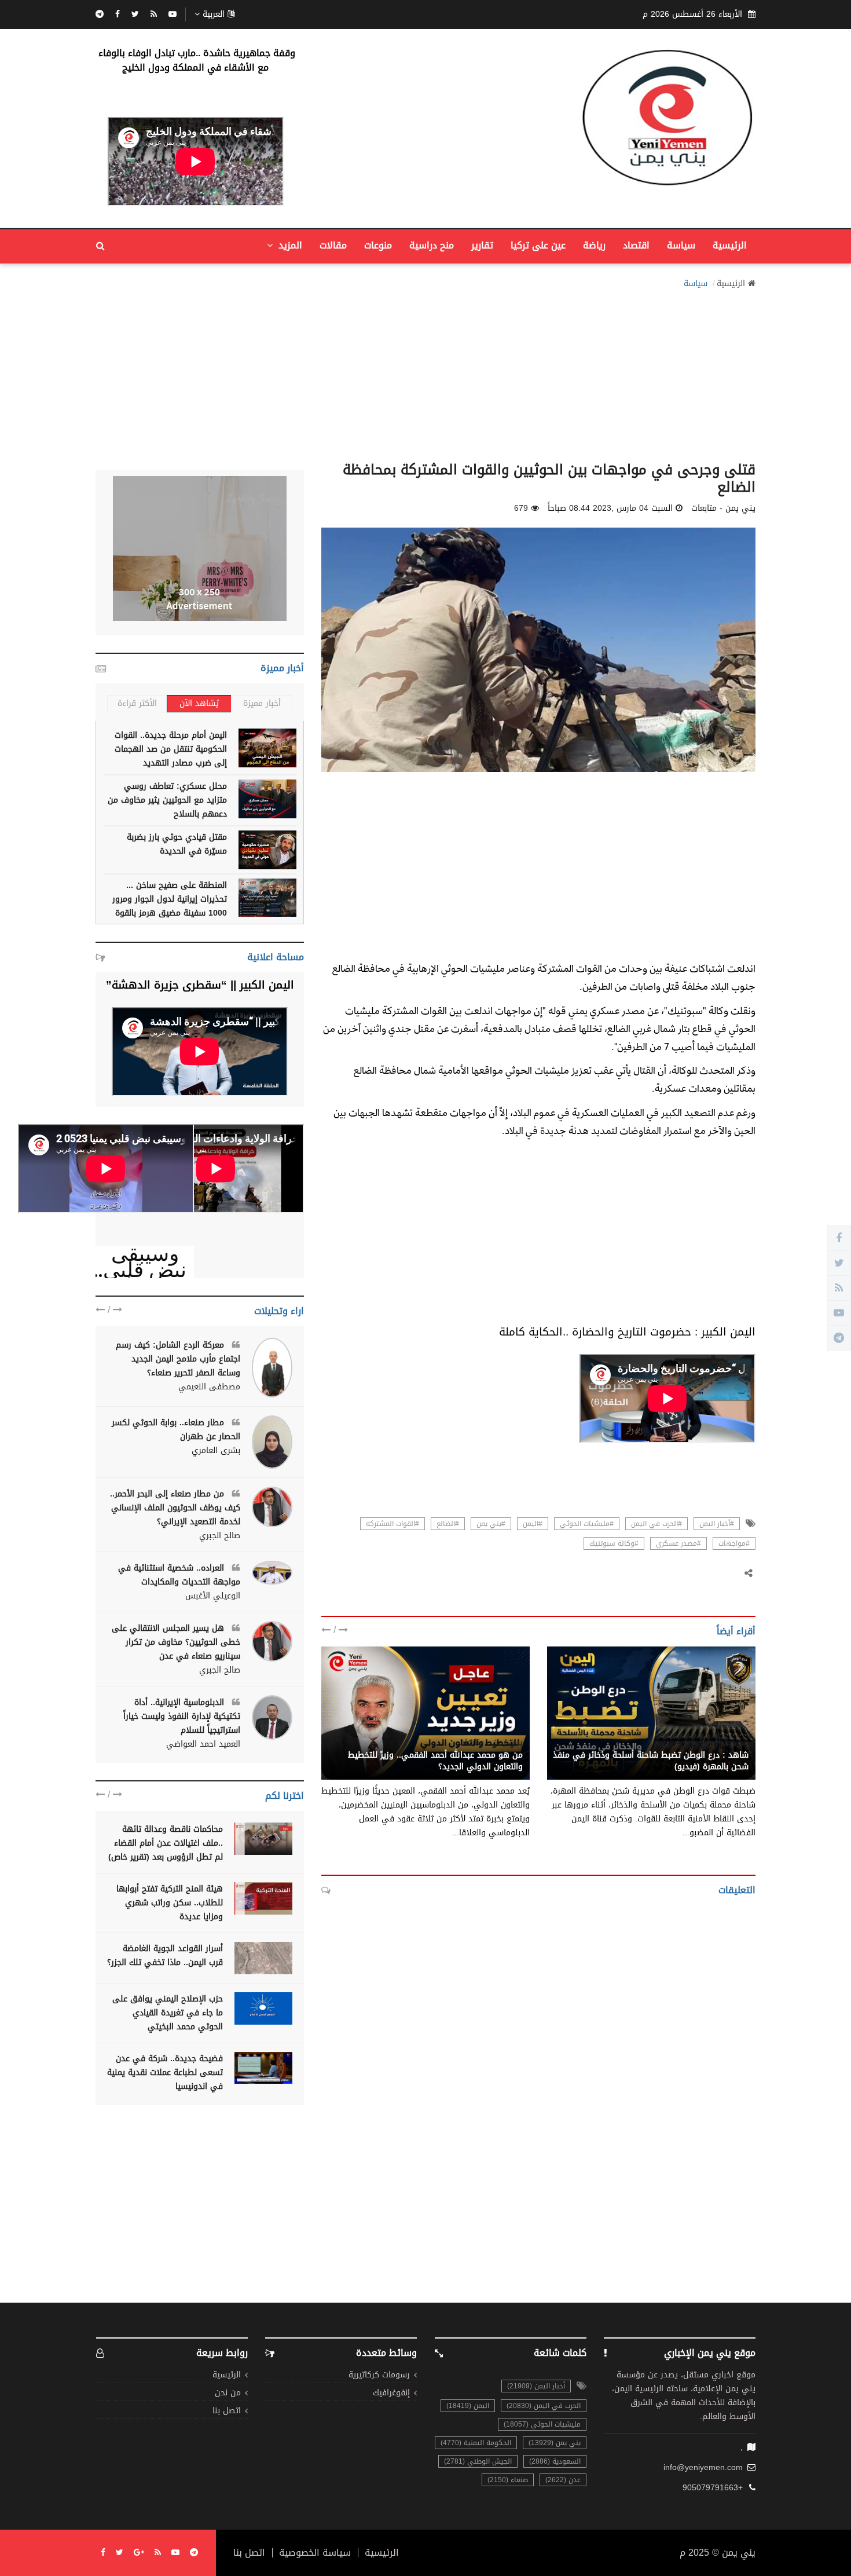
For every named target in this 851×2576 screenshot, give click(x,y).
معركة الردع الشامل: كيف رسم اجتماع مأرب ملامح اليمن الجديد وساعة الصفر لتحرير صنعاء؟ (178, 1359)
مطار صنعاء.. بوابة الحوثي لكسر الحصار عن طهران (176, 1430)
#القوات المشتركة (393, 1524)
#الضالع (448, 1524)
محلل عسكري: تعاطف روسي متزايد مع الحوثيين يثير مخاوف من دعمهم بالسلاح (167, 800)
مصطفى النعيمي (209, 1387)
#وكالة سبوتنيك (614, 1543)
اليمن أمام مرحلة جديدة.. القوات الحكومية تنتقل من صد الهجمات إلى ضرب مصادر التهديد (171, 749)
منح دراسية (432, 245)
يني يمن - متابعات (716, 1743)
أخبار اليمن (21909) (536, 2386)
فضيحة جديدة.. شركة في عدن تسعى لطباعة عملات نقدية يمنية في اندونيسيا (165, 2072)
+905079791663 (713, 2488)
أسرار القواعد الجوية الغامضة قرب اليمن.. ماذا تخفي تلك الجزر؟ (165, 1955)
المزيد (289, 245)
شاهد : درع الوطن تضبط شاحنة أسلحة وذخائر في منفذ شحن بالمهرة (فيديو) (651, 1761)
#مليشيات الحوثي (587, 1524)
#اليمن (533, 1524)
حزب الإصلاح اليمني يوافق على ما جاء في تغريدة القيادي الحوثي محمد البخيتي (168, 2013)
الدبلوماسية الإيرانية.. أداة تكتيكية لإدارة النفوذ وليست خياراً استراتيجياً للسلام (182, 1716)
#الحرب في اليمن (656, 1524)
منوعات (378, 245)
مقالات (333, 245)
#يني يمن (491, 1524)
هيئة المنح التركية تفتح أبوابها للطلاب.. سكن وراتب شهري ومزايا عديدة (170, 1903)
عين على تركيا (538, 245)
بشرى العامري (216, 1451)
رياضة (594, 245)
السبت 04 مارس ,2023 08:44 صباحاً (610, 508)
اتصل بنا (227, 2411)
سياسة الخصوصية (315, 2553)
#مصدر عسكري (678, 1543)
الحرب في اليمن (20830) (544, 2406)
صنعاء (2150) (508, 2480)
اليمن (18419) (468, 2406)
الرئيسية (730, 245)
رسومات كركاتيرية (379, 2375)
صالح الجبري (220, 1536)
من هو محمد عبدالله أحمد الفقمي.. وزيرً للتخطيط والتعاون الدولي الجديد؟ (435, 1761)
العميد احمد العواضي (203, 1744)
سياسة (681, 245)
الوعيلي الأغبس (213, 1596)
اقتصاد (636, 245)
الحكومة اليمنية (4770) (476, 2443)
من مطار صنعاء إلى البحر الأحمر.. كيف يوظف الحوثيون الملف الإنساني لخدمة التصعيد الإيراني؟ (175, 1508)
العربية (214, 14)
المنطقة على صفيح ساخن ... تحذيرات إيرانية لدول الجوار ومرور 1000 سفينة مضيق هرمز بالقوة (170, 899)
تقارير (482, 245)
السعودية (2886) (555, 2461)
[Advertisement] (425, 372)
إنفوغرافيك (391, 2393)
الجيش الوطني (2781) (478, 2461)
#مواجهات (734, 1543)
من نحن (228, 2393)
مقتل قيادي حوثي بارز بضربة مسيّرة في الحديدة (177, 844)
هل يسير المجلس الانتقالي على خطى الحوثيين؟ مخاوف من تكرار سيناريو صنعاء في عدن (176, 1642)
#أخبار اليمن (717, 1524)
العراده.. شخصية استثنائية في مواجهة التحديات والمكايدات (179, 1575)
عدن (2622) (563, 2480)
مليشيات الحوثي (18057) (542, 2424)
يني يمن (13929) (555, 2443)
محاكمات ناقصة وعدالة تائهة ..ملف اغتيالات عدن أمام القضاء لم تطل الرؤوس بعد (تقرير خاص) (166, 1843)
